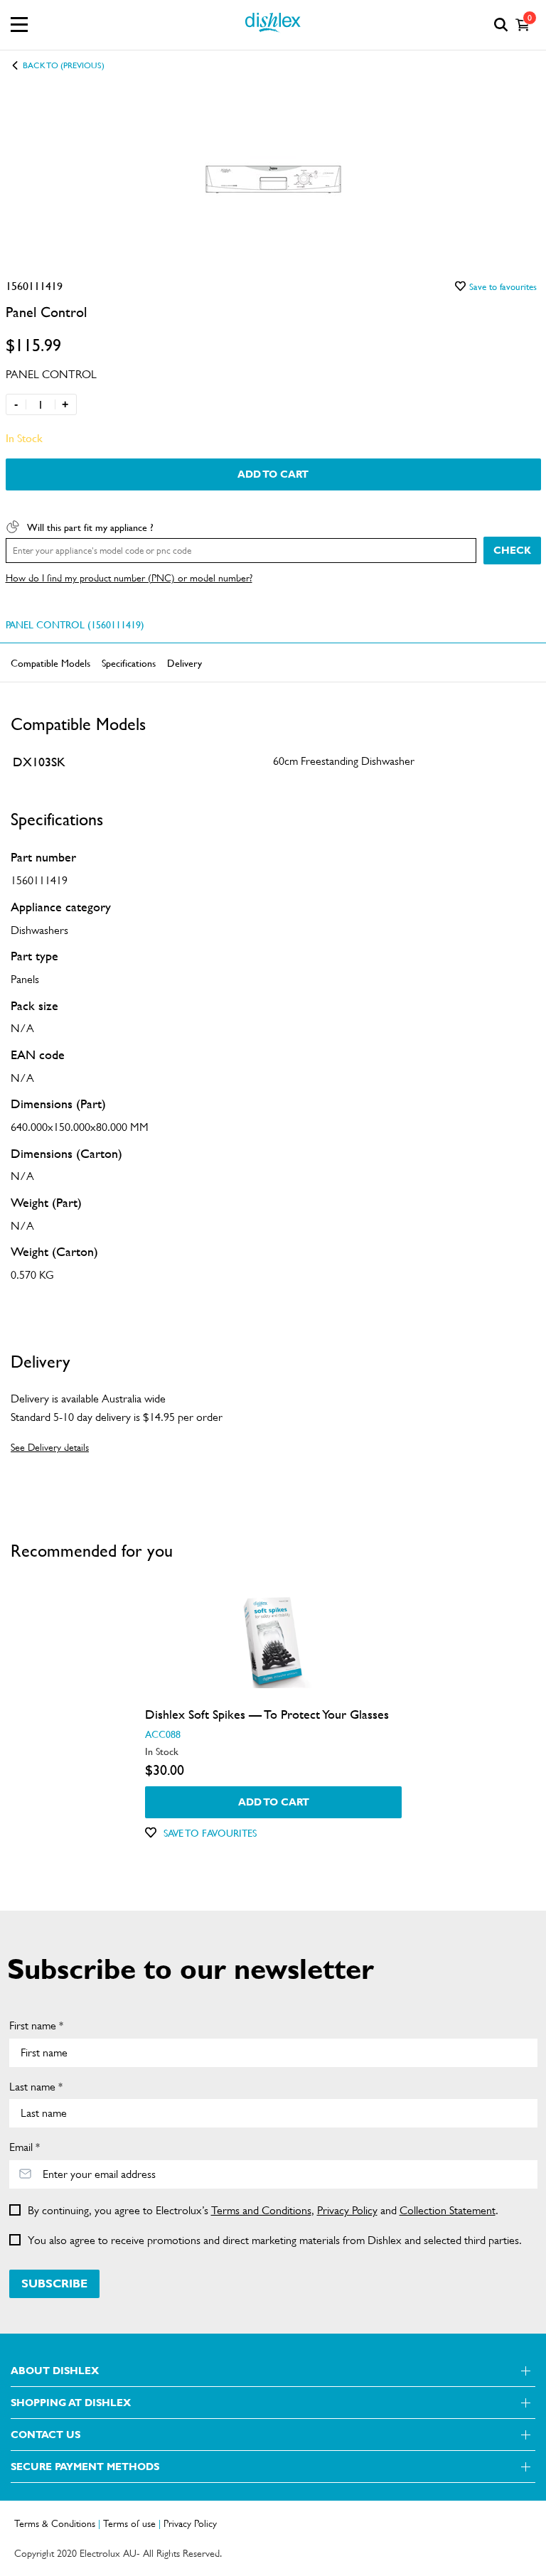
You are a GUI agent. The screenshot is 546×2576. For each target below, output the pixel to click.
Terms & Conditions (55, 2523)
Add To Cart (273, 474)
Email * (25, 2147)
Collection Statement (448, 2210)
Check (512, 550)
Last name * (36, 2087)
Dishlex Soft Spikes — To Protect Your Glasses (266, 1714)
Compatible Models (50, 662)
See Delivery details (50, 1447)
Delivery (184, 662)
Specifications (129, 662)
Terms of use (129, 2523)
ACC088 (162, 1734)
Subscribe (54, 2283)
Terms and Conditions (261, 2210)
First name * (36, 2025)
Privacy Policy (347, 2210)
